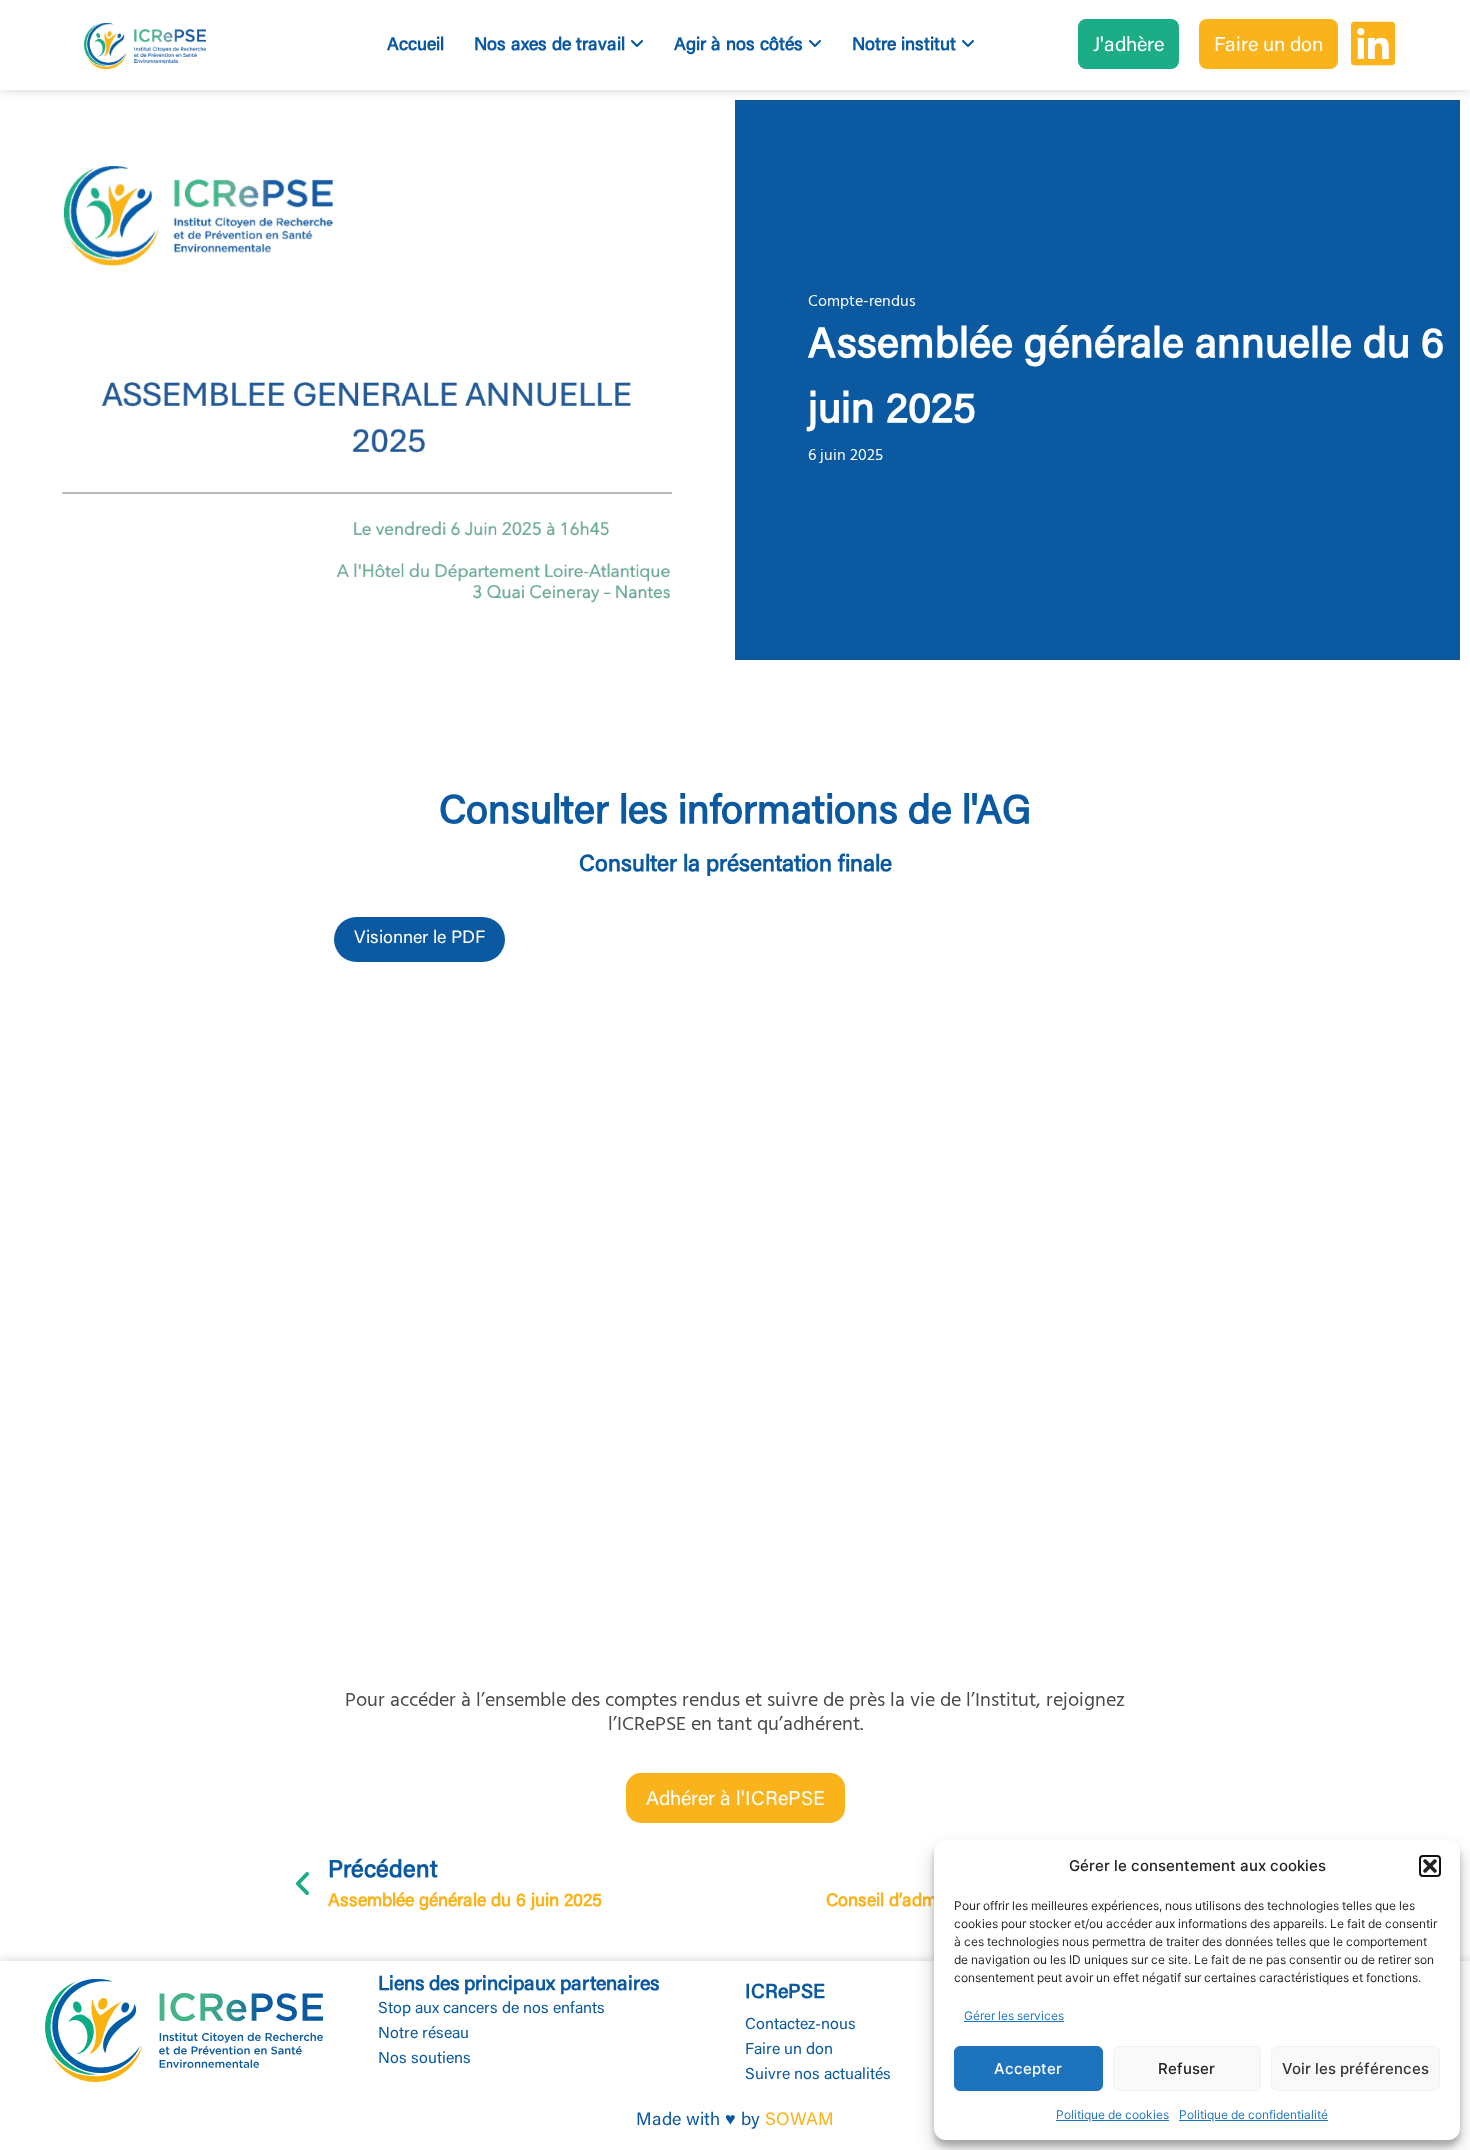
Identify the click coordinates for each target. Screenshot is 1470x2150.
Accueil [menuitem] (415, 46)
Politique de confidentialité (1253, 2114)
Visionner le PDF (419, 939)
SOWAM (799, 2121)
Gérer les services (1014, 2015)
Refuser (1186, 2068)
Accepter (1028, 2068)
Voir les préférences (1355, 2068)
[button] (1430, 1866)
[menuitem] (559, 46)
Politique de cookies (1112, 2114)
